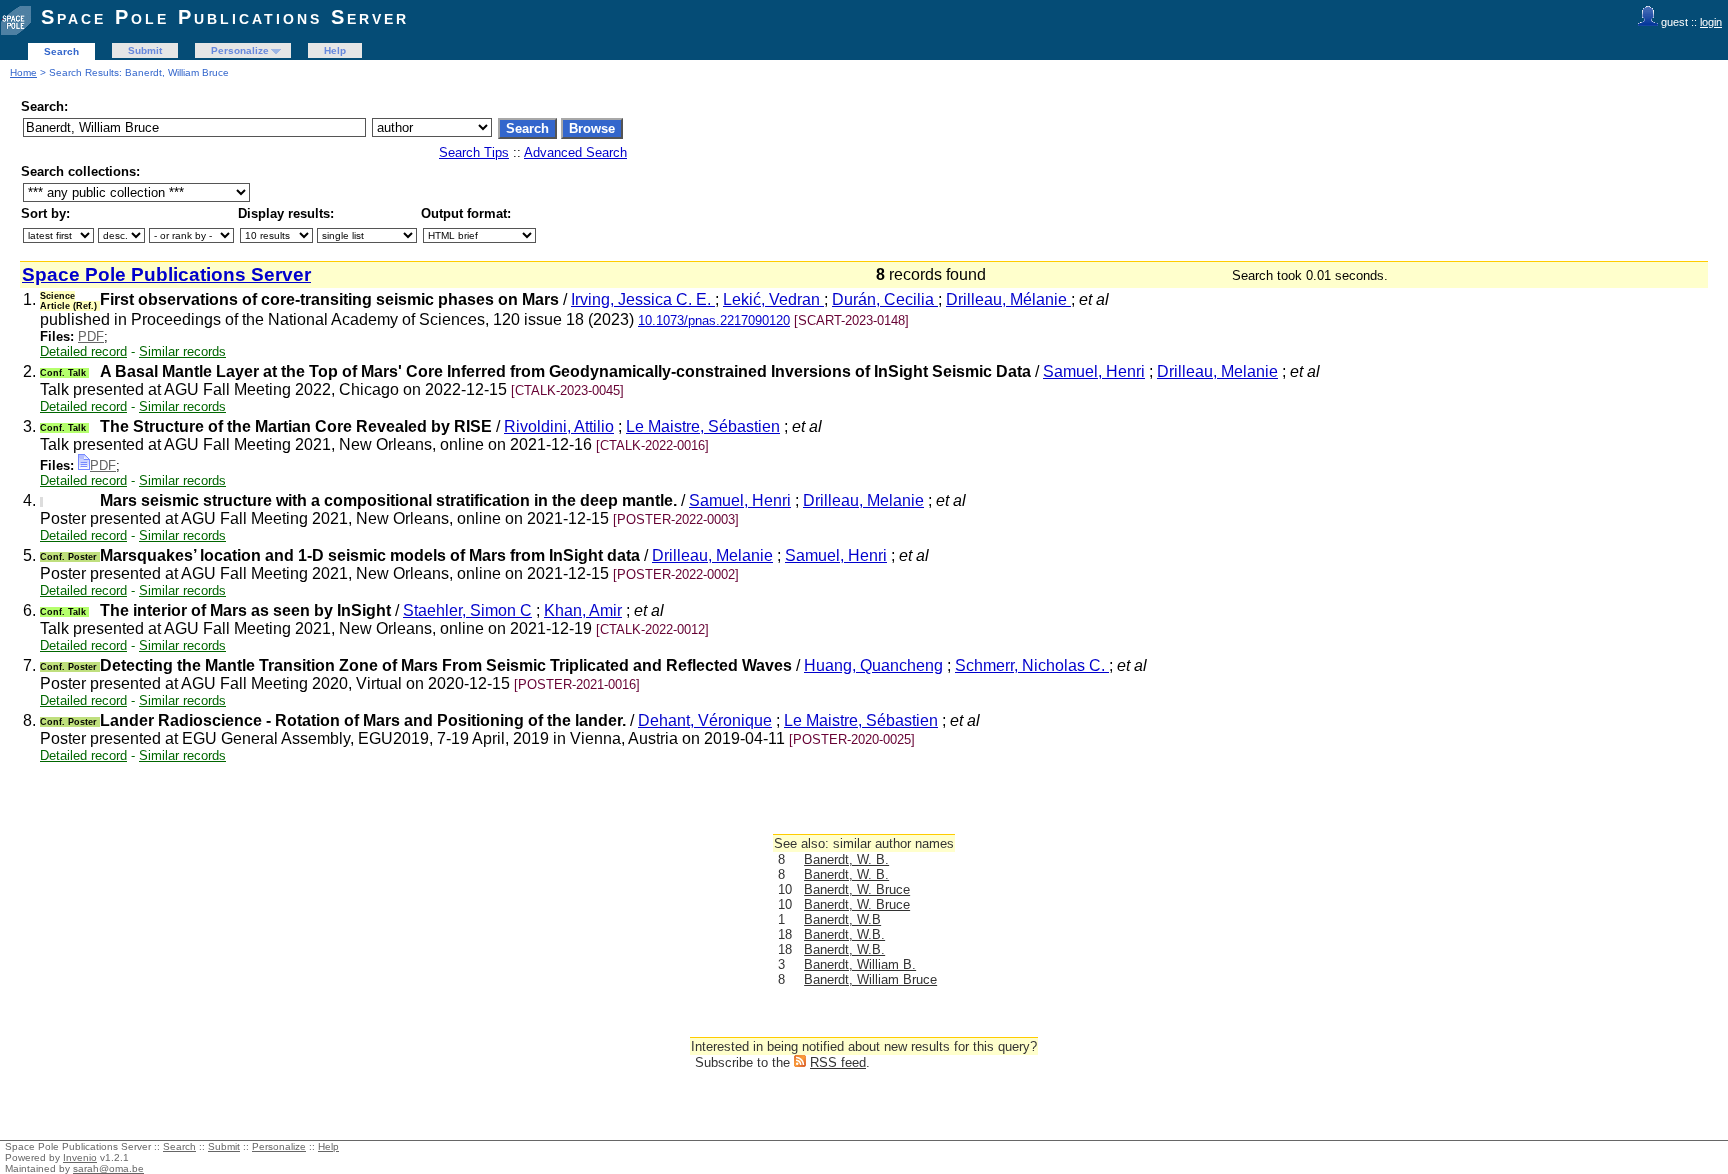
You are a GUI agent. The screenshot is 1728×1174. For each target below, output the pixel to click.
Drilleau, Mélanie (1008, 299)
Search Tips (474, 152)
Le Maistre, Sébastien (703, 426)
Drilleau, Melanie (1217, 371)
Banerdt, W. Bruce (857, 889)
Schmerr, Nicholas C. (1032, 665)
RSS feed (838, 1062)
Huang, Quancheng (873, 665)
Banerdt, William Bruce (870, 979)
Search (61, 51)
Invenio (80, 1157)
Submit (145, 50)
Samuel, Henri (1094, 371)
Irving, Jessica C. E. (643, 299)
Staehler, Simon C (467, 610)
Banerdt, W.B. (844, 934)
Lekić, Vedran (773, 299)
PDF (91, 336)
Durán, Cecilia (885, 299)
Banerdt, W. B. (846, 859)
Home (23, 72)
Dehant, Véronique (705, 720)
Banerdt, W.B (842, 919)
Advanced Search (575, 152)
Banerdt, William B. (860, 964)
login (1711, 22)
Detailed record (83, 351)
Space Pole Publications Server (225, 17)
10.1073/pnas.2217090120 (714, 320)
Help (335, 50)
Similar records (182, 351)
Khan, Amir (583, 610)
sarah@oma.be (108, 1168)
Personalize (240, 50)
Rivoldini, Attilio (559, 426)
